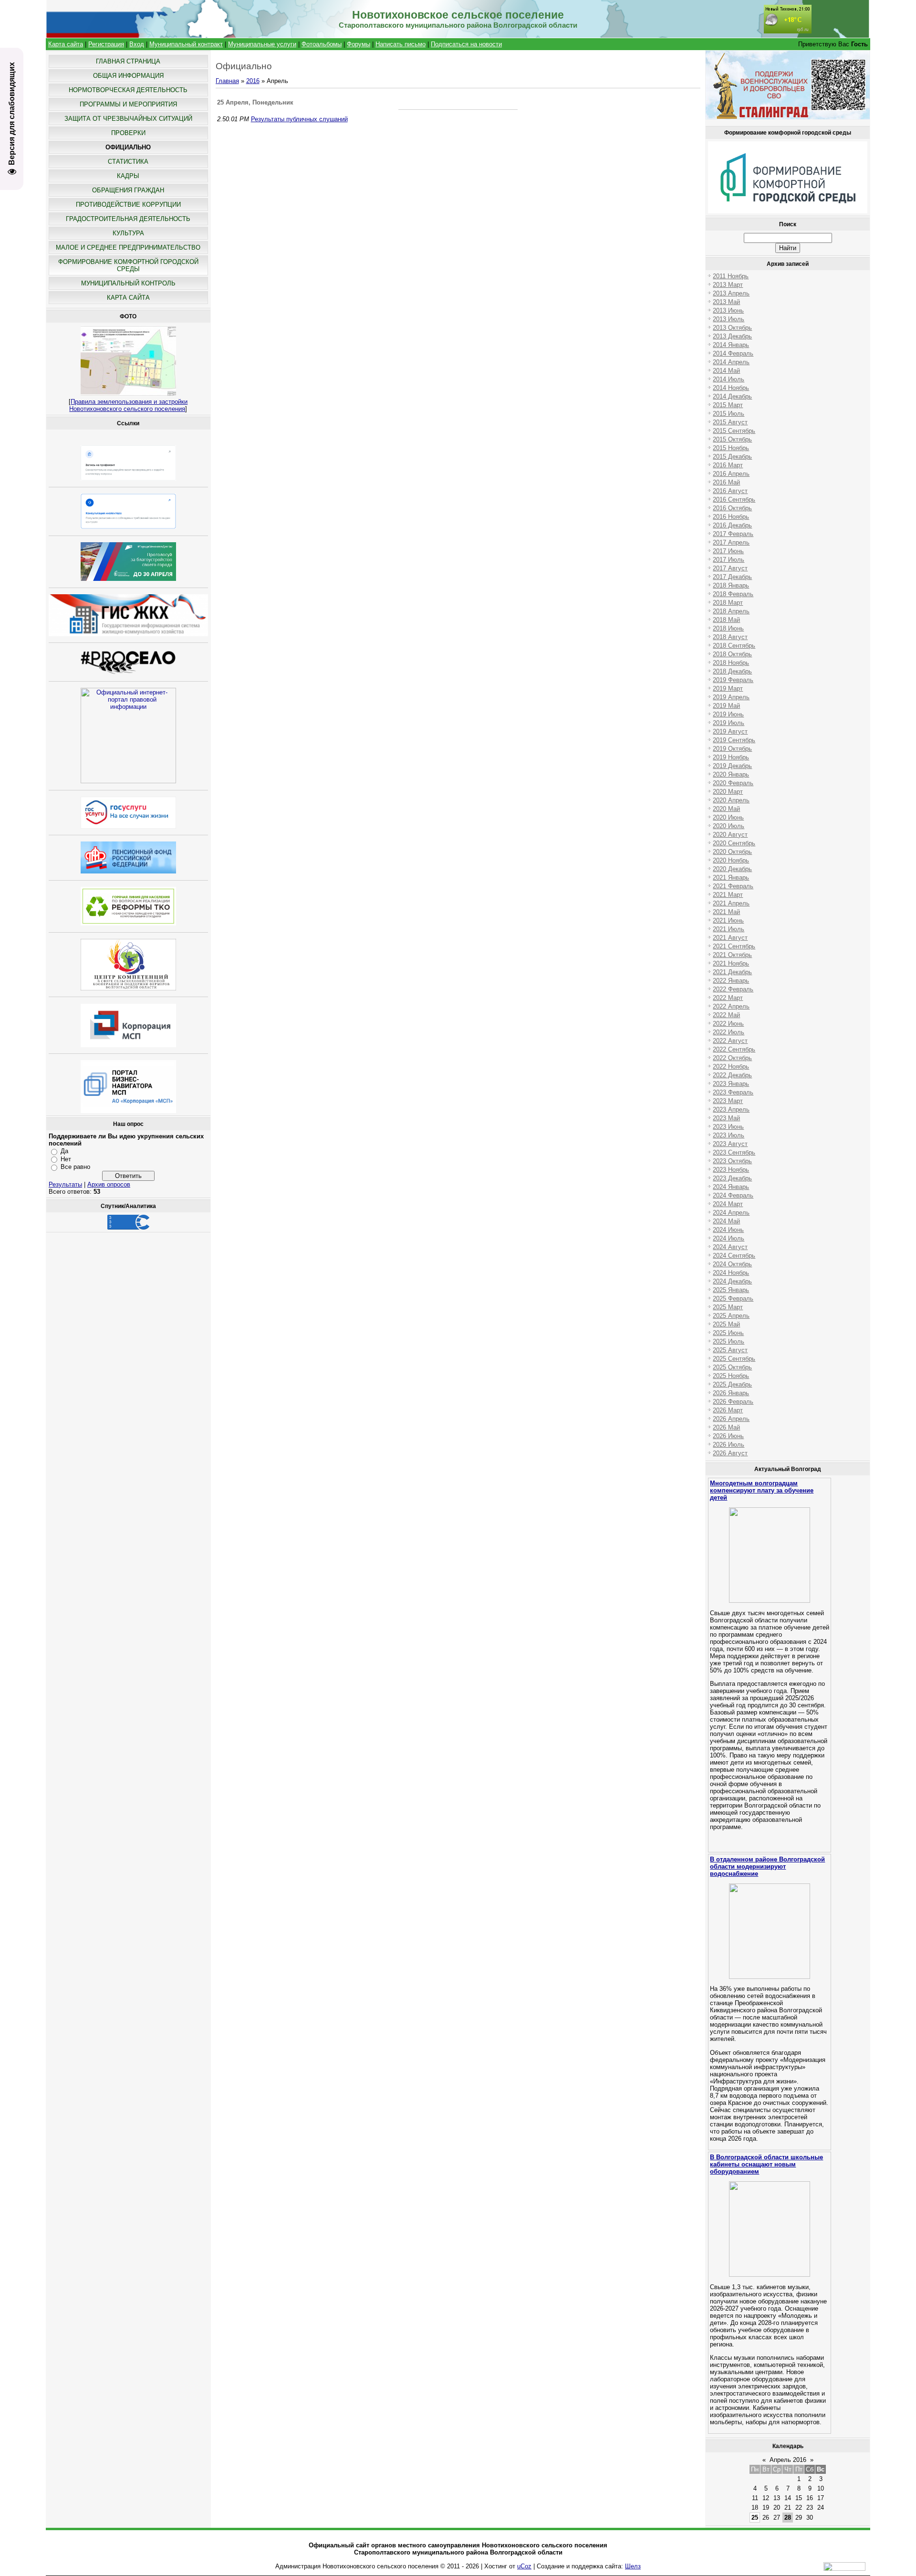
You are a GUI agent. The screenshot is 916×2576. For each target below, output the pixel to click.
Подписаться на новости (466, 44)
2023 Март (728, 1101)
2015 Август (730, 422)
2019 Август (730, 731)
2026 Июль (729, 1445)
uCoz (524, 2566)
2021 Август (730, 938)
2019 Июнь (728, 714)
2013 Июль (729, 319)
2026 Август (730, 1453)
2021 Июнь (728, 920)
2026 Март (728, 1410)
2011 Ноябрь (731, 276)
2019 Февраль (733, 680)
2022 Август (730, 1041)
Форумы (359, 44)
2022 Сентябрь (734, 1049)
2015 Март (728, 405)
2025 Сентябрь (734, 1359)
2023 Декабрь (732, 1178)
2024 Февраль (733, 1195)
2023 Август (730, 1144)
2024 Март (728, 1204)
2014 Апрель (731, 362)
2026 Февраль (733, 1402)
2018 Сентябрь (734, 646)
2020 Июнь (728, 817)
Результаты (65, 1184)
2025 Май (726, 1324)
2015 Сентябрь (734, 431)
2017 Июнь (728, 551)
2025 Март (728, 1307)
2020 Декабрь (732, 869)
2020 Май (726, 809)
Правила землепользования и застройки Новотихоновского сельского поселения (128, 405)
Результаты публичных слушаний (299, 119)
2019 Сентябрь (734, 740)
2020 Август (730, 835)
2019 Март (728, 689)
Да (64, 1151)
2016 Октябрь (732, 508)
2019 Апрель (731, 697)
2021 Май (726, 912)
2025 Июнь (728, 1333)
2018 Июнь (728, 628)
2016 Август (730, 491)
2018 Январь (731, 585)
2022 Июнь (728, 1024)
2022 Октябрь (732, 1058)
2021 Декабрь (732, 972)
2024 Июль (729, 1238)
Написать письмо (401, 44)
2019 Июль (729, 723)
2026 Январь (731, 1393)
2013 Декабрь (732, 336)
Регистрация (106, 44)
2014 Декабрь (732, 396)
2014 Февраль (733, 353)
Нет (66, 1159)
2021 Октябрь (732, 955)
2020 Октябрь (732, 852)
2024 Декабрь (732, 1281)
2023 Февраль (733, 1092)
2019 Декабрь (732, 766)
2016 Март (728, 465)
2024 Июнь (728, 1230)
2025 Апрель (731, 1316)
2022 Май (726, 1015)
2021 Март (728, 895)
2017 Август (730, 568)
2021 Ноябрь (731, 963)
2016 (253, 81)
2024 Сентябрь (734, 1256)
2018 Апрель (731, 611)
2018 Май (726, 620)
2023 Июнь (728, 1127)
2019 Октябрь (732, 749)
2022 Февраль (733, 989)
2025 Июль (729, 1341)
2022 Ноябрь (731, 1067)
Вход (137, 44)
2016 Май (726, 482)
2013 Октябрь (732, 328)
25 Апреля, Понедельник (255, 102)
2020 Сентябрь (734, 843)
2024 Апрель (731, 1213)
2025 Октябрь (732, 1367)
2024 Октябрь (732, 1264)
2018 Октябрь (732, 654)
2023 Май (726, 1118)
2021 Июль (729, 929)
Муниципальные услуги (262, 44)
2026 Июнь (728, 1436)
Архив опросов (109, 1184)
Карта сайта (66, 44)
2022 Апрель (731, 1006)
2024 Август (730, 1247)
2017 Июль (729, 560)
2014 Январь (731, 345)
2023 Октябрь (732, 1161)
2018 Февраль (733, 594)
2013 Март (728, 285)
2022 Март (728, 998)
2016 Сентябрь (734, 499)
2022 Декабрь (732, 1075)
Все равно (75, 1167)
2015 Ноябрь (731, 448)
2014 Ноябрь (731, 388)
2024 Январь (731, 1187)
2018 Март (728, 603)
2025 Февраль (733, 1299)
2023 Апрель (731, 1109)
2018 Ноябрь (731, 663)
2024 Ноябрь (731, 1273)
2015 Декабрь (732, 457)
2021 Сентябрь (734, 946)
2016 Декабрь (732, 525)
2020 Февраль (733, 783)
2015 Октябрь (732, 439)
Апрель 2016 (788, 2460)
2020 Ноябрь (731, 860)
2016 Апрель (731, 474)
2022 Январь (731, 981)
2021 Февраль (733, 886)
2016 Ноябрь (731, 517)
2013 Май (726, 302)
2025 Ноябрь (731, 1376)
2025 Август (730, 1350)
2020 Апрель (731, 800)
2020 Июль (729, 826)
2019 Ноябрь (731, 757)
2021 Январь (731, 878)
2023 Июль (729, 1135)
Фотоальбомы (322, 44)
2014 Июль (729, 379)
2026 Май (726, 1427)
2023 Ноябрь (731, 1170)
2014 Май (726, 371)
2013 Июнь (728, 310)
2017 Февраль (733, 534)
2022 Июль (729, 1032)
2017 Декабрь (732, 577)
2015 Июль (729, 414)
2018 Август (730, 637)
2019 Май (726, 706)
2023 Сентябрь (734, 1152)
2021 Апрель (731, 903)
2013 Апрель (731, 293)
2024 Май (726, 1221)
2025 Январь (731, 1290)
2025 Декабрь (732, 1384)
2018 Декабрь (732, 671)
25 (755, 2518)
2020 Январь (731, 774)
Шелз (633, 2566)
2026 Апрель (731, 1419)
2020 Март (728, 792)
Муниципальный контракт (186, 44)
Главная (227, 81)
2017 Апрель (731, 542)
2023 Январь (731, 1084)
